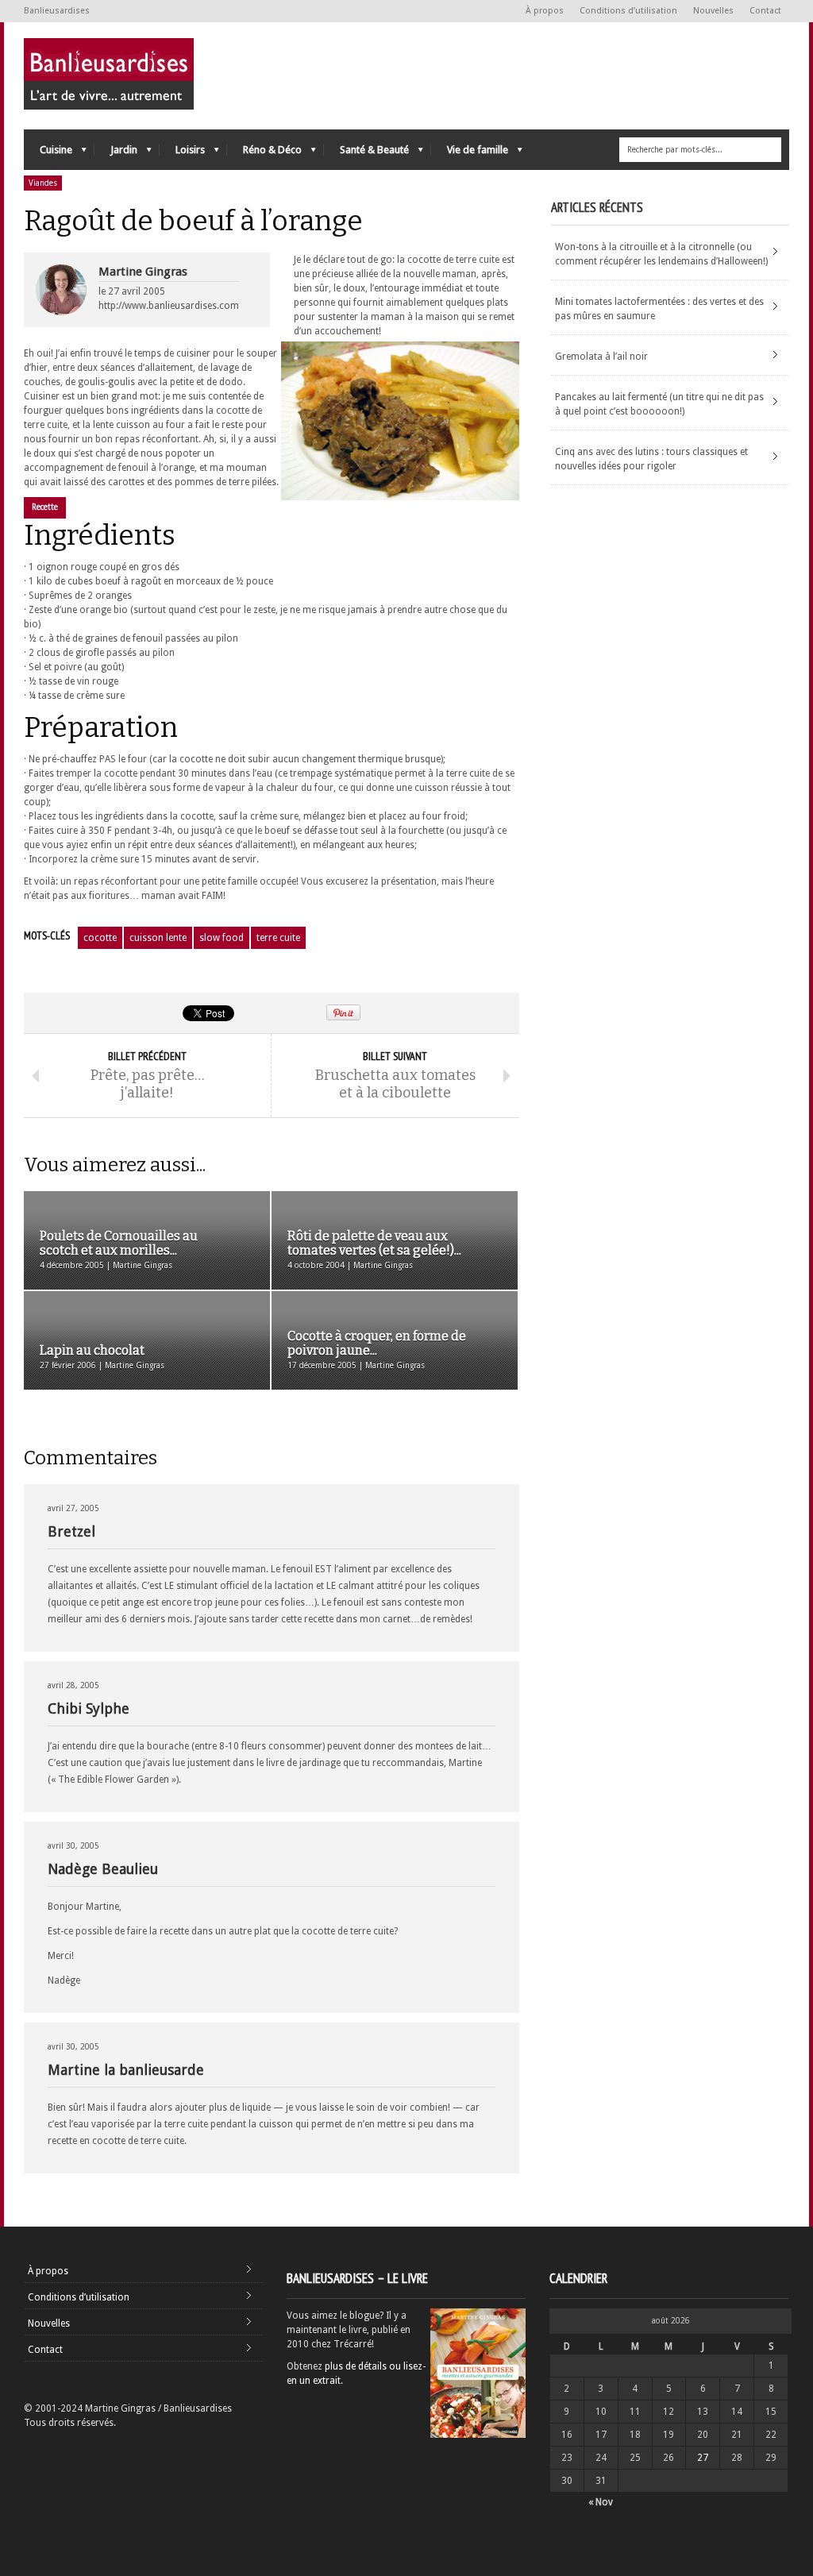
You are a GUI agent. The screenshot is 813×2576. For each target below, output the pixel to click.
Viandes (43, 183)
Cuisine (48, 154)
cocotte (100, 938)
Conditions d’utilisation (628, 11)
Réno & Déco (264, 154)
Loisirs (182, 154)
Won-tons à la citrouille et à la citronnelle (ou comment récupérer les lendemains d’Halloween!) (661, 254)
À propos (545, 11)
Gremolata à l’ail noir (601, 357)
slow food (222, 938)
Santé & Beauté (366, 154)
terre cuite (278, 938)
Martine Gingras (143, 272)
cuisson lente (158, 938)
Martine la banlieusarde (126, 2070)
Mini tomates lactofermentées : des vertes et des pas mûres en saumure (659, 309)
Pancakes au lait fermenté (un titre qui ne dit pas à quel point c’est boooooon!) (659, 404)
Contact (765, 11)
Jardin (116, 154)
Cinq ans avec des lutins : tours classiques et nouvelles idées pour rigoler (651, 459)
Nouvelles (713, 11)
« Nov (601, 2502)
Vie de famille (470, 154)
